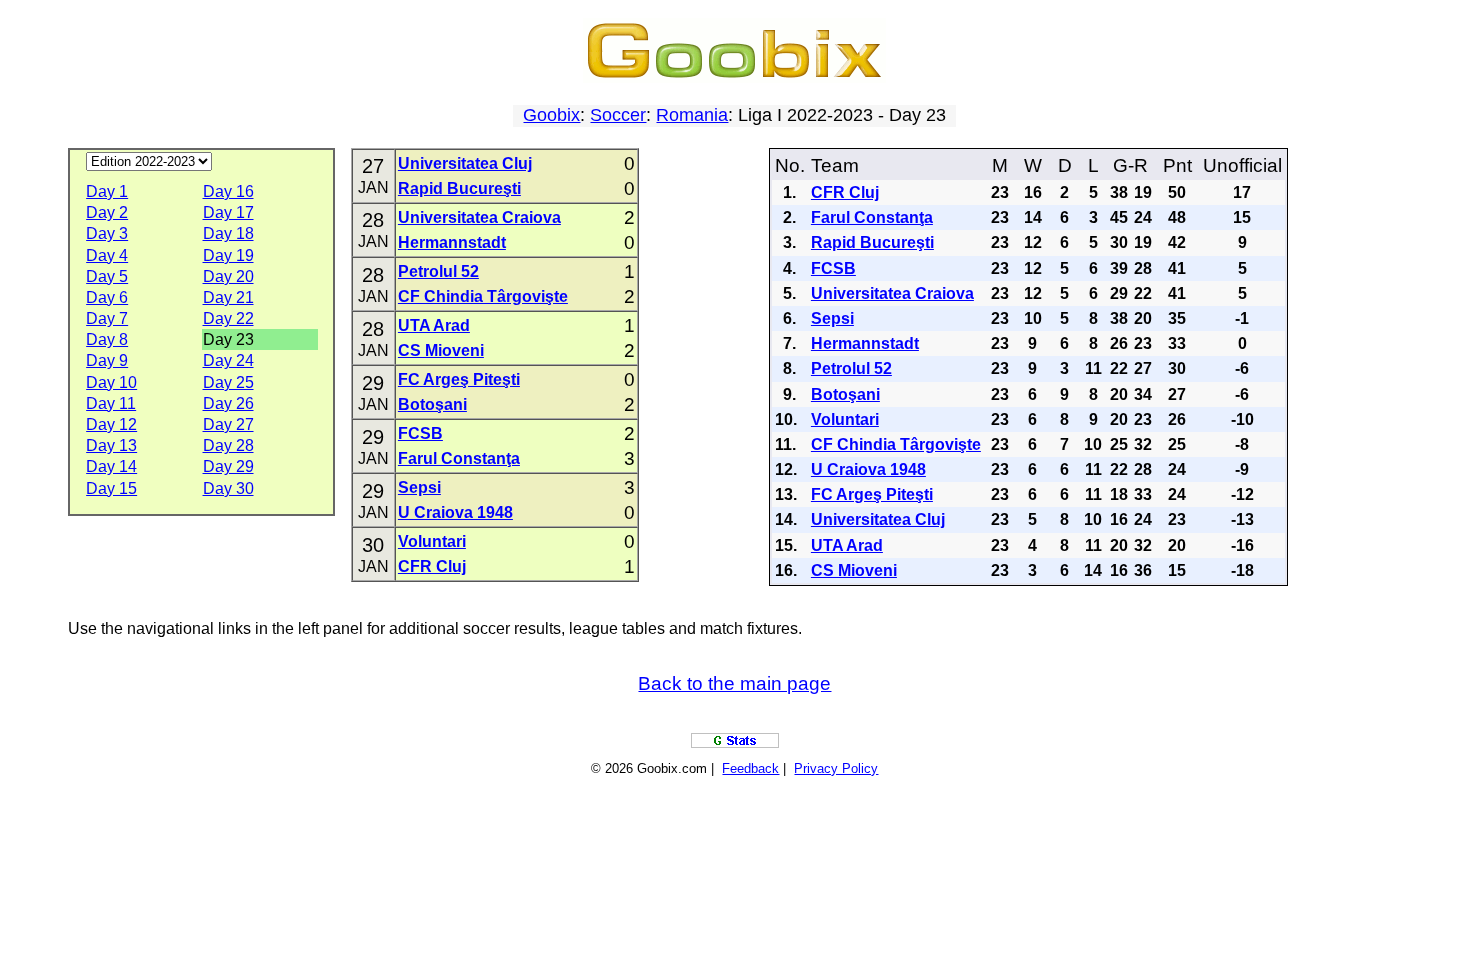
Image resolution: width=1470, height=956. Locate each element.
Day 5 (107, 276)
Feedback (750, 768)
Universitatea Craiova (479, 217)
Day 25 (228, 382)
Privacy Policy (836, 768)
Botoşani (432, 404)
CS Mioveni (441, 350)
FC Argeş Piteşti (459, 379)
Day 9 (107, 360)
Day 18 (228, 233)
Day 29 (228, 466)
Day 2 (107, 212)
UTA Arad (434, 325)
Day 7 (107, 318)
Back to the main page (734, 683)
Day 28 (228, 445)
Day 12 (111, 424)
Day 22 (228, 318)
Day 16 (228, 191)
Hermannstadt (452, 242)
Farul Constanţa (459, 458)
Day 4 (107, 255)
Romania (692, 115)
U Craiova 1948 (455, 512)
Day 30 (228, 488)
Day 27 (228, 424)
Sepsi (419, 487)
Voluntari (432, 541)
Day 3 (107, 233)
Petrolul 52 (438, 271)
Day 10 (111, 382)
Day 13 (111, 445)
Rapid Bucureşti (459, 188)
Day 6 (107, 297)
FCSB (420, 433)
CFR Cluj (432, 566)
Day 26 (228, 403)
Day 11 (111, 403)
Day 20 (228, 276)
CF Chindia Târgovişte (483, 296)
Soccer (618, 115)
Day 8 (107, 339)
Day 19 (228, 255)
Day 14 (111, 466)
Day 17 (228, 212)
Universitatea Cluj (465, 163)
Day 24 (228, 360)
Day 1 (107, 191)
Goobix (551, 115)
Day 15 (111, 488)
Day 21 (228, 297)
